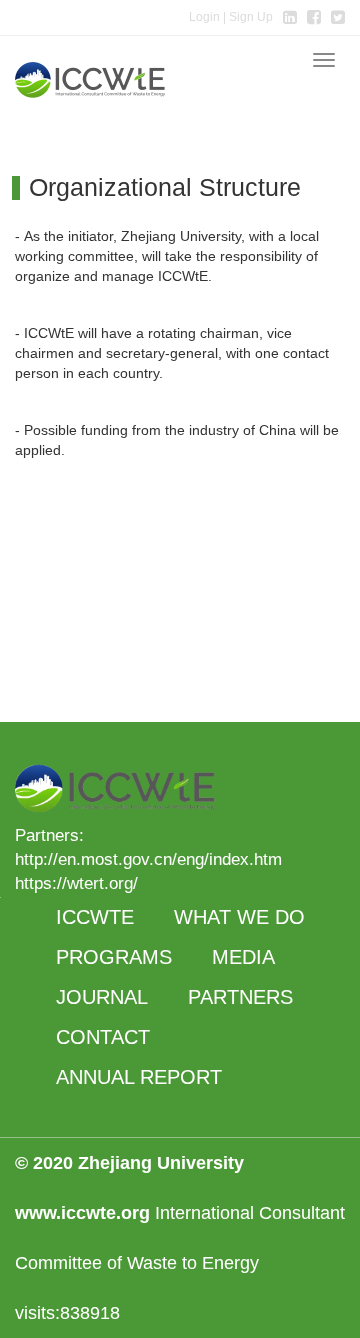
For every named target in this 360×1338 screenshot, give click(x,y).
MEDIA (243, 957)
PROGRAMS (114, 957)
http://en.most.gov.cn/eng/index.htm (148, 859)
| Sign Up (231, 17)
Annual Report (139, 1077)
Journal (102, 997)
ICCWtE (95, 917)
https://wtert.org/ (76, 883)
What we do (239, 917)
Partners (240, 997)
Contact (103, 1037)
